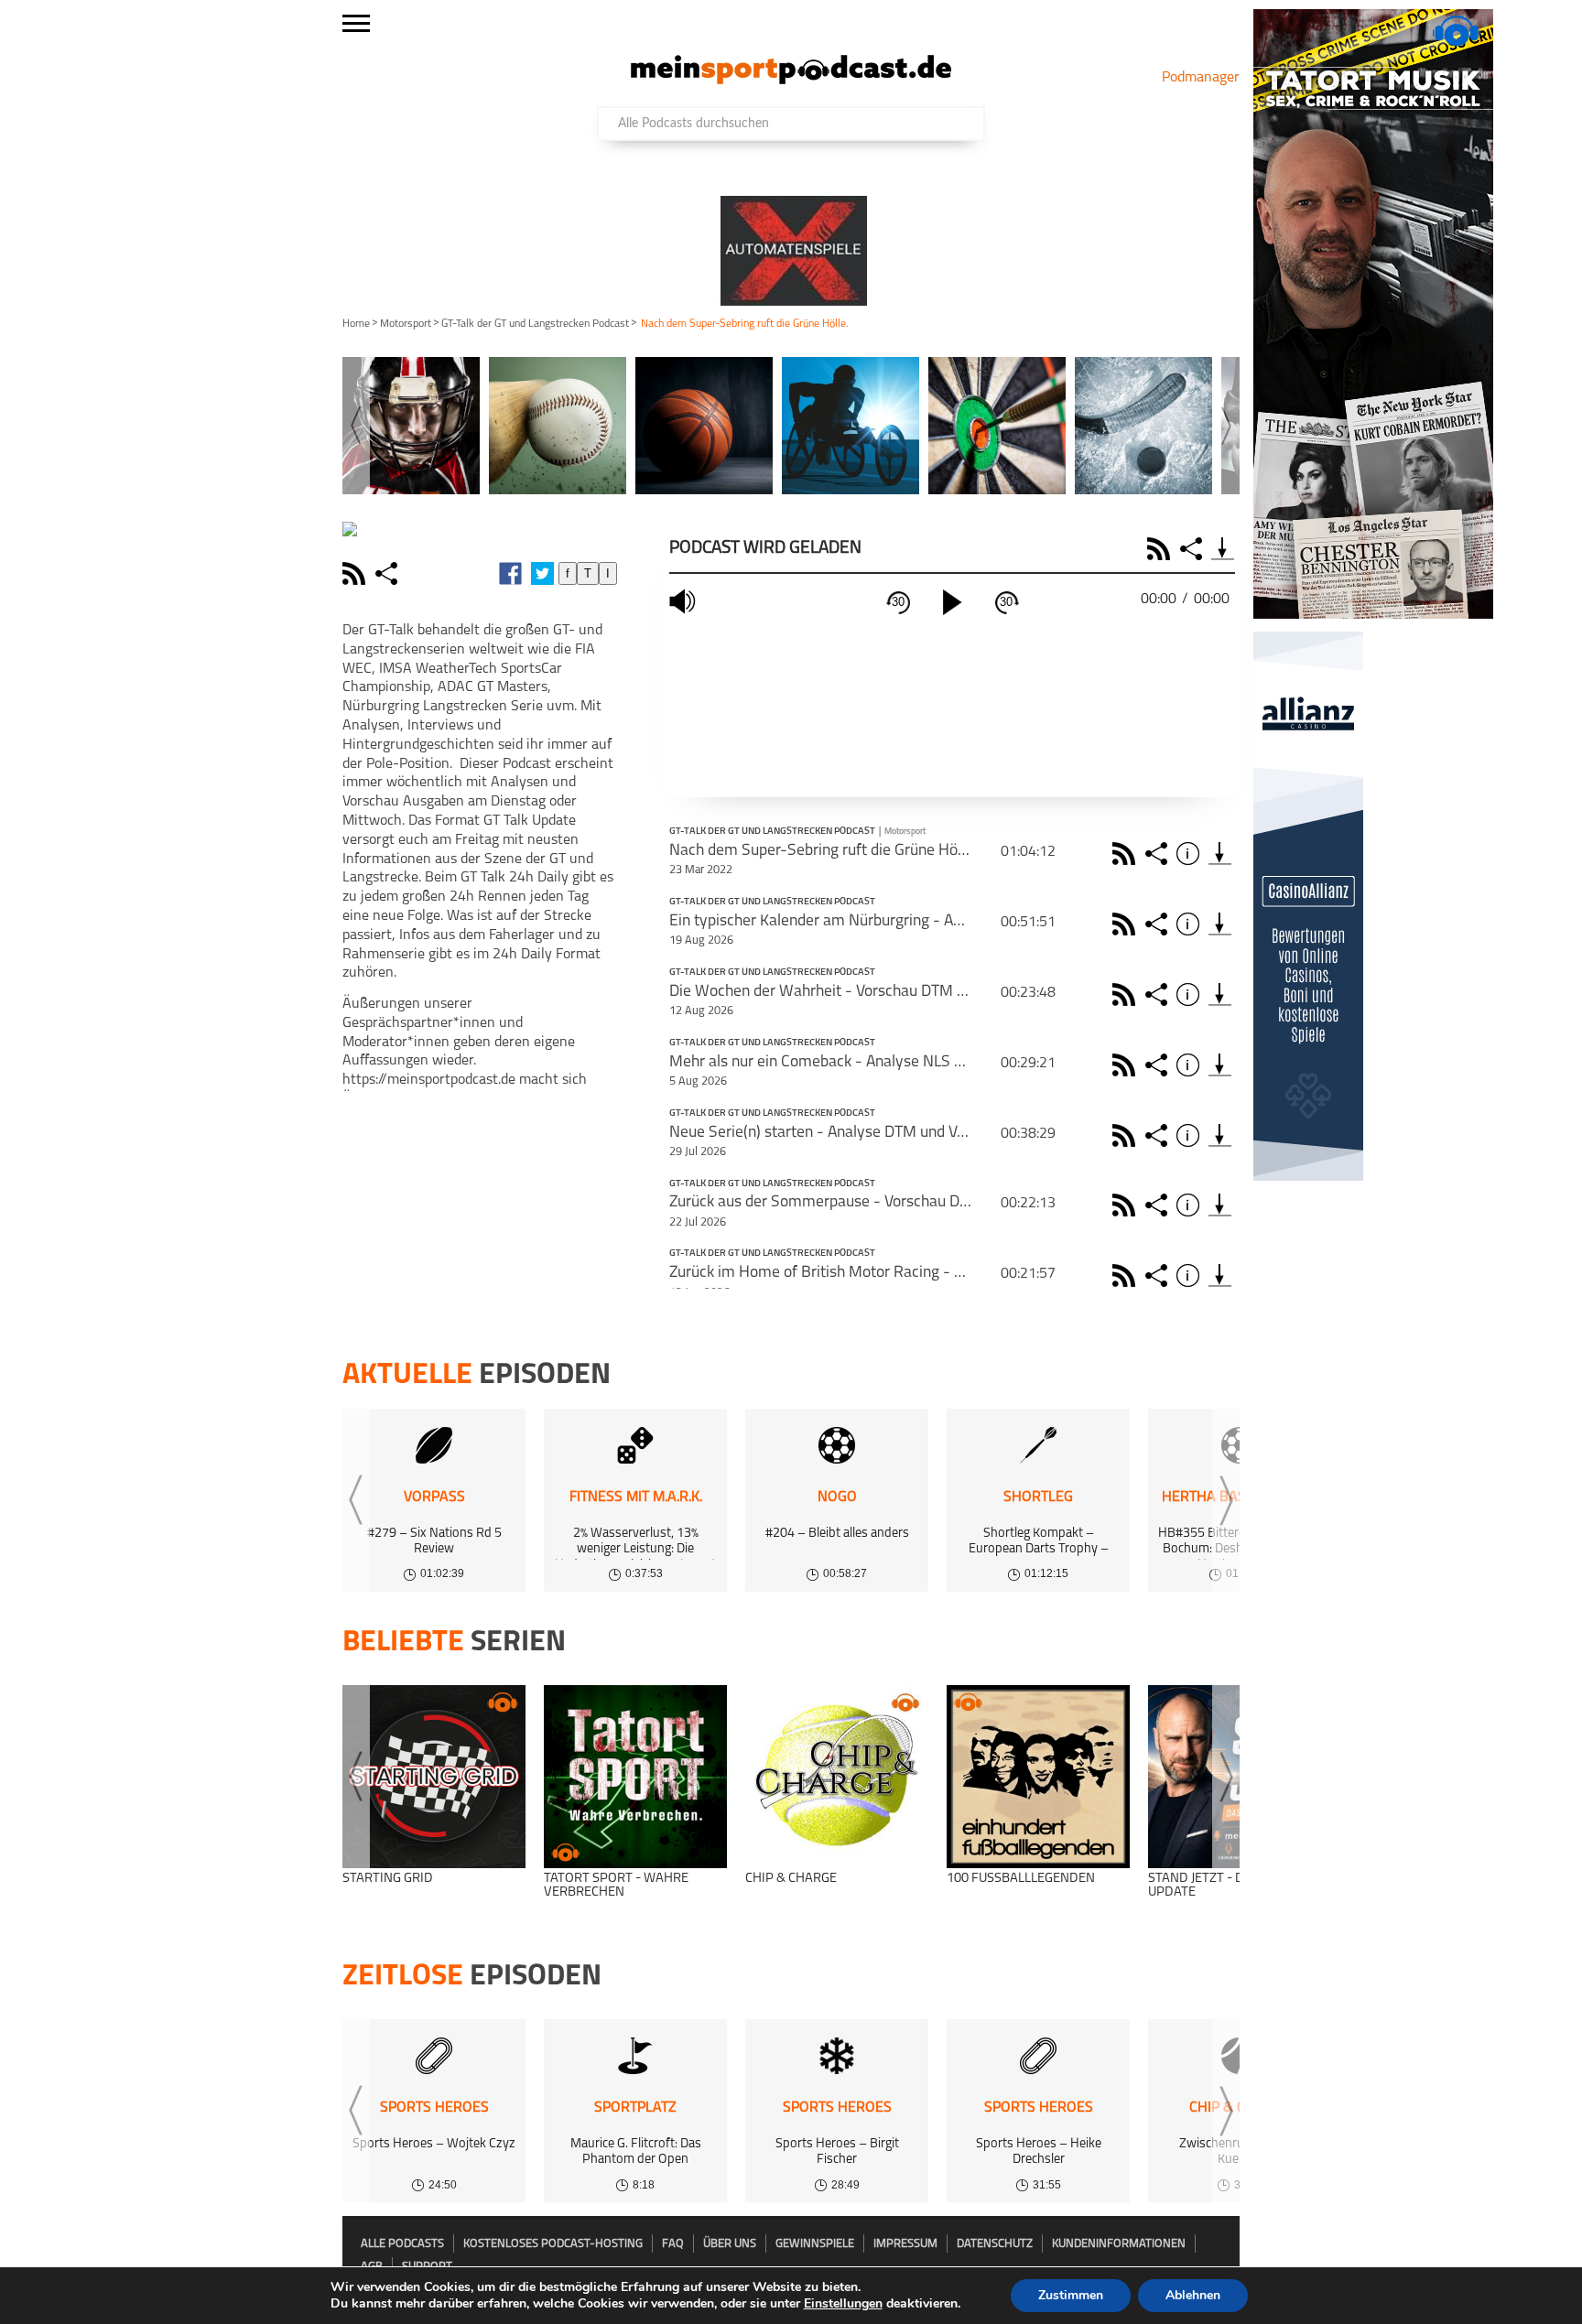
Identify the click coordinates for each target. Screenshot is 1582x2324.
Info (1191, 854)
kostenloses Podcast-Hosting (553, 2244)
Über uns (730, 2244)
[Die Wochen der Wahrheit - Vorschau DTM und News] (1220, 994)
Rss (1127, 854)
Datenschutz (995, 2244)
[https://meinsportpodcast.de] (791, 81)
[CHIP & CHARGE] (837, 1777)
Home (356, 324)
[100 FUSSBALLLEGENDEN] (1038, 1777)
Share (1193, 549)
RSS (1161, 549)
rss (356, 573)
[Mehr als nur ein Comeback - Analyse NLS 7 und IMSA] (1220, 1065)
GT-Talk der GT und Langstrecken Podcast (535, 324)
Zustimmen (1071, 2295)
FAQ (673, 2244)
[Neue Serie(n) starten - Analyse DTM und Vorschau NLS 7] (1220, 1135)
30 (898, 602)
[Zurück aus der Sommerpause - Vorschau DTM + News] (1220, 1205)
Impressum (905, 2244)
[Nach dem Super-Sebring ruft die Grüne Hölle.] (1220, 854)
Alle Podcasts (402, 2244)
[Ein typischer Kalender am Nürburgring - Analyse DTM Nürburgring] (1220, 924)
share (389, 573)
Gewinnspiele (815, 2244)
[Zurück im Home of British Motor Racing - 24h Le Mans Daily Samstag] (1220, 1275)
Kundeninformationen (1119, 2244)
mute (685, 602)
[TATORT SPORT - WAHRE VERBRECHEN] (635, 1777)
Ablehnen (1193, 2295)
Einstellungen (843, 2304)
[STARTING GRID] (434, 1777)
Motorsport (406, 324)
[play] (952, 602)
